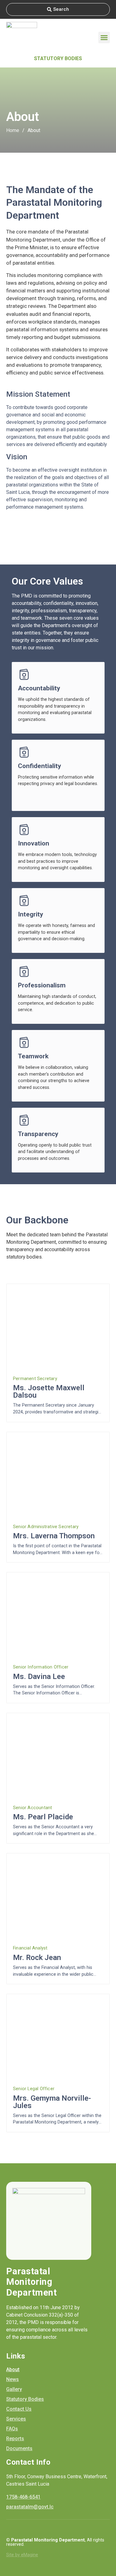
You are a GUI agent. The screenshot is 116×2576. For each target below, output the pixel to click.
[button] (104, 38)
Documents (19, 2448)
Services (16, 2419)
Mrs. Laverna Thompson (54, 1536)
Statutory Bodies (58, 58)
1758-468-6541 (23, 2497)
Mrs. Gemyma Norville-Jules (52, 2102)
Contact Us (19, 2409)
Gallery (14, 2389)
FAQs (12, 2429)
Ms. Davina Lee (39, 1677)
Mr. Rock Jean (37, 1958)
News (13, 2379)
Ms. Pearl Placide (43, 1817)
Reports (15, 2439)
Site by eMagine (22, 2555)
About (13, 2369)
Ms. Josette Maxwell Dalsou (49, 1391)
